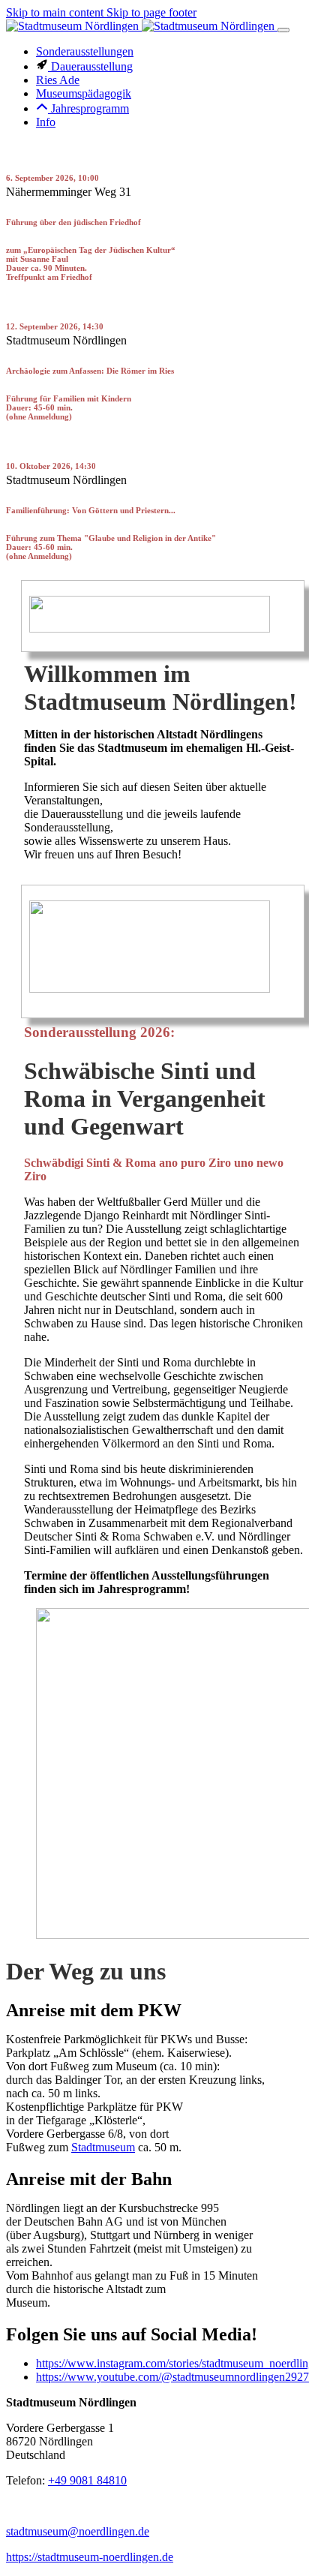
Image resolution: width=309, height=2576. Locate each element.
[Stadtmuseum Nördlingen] (142, 26)
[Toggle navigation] (283, 30)
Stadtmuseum (103, 2147)
